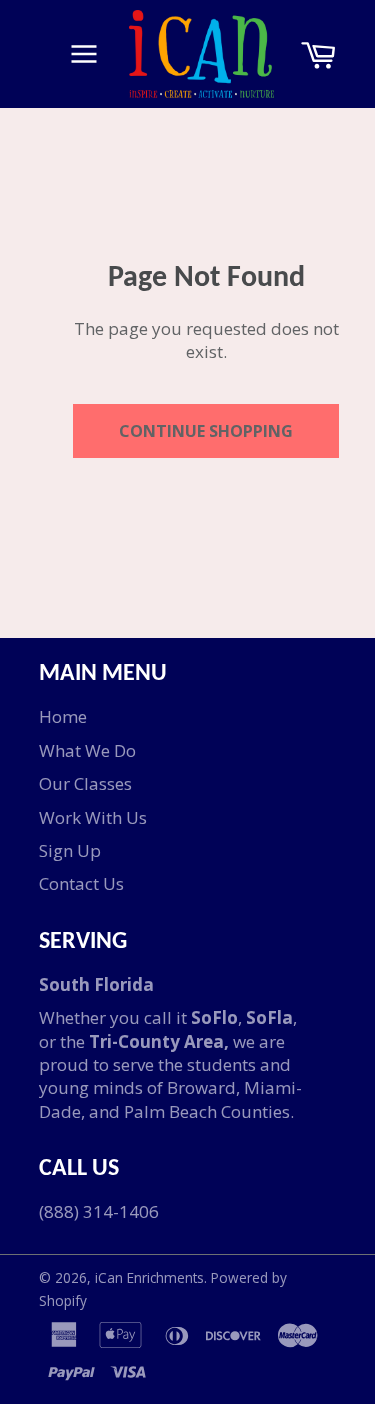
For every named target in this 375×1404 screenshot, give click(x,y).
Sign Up (70, 850)
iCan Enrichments (149, 1277)
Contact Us (81, 883)
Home (63, 716)
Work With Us (93, 817)
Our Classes (85, 783)
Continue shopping (206, 431)
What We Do (87, 750)
